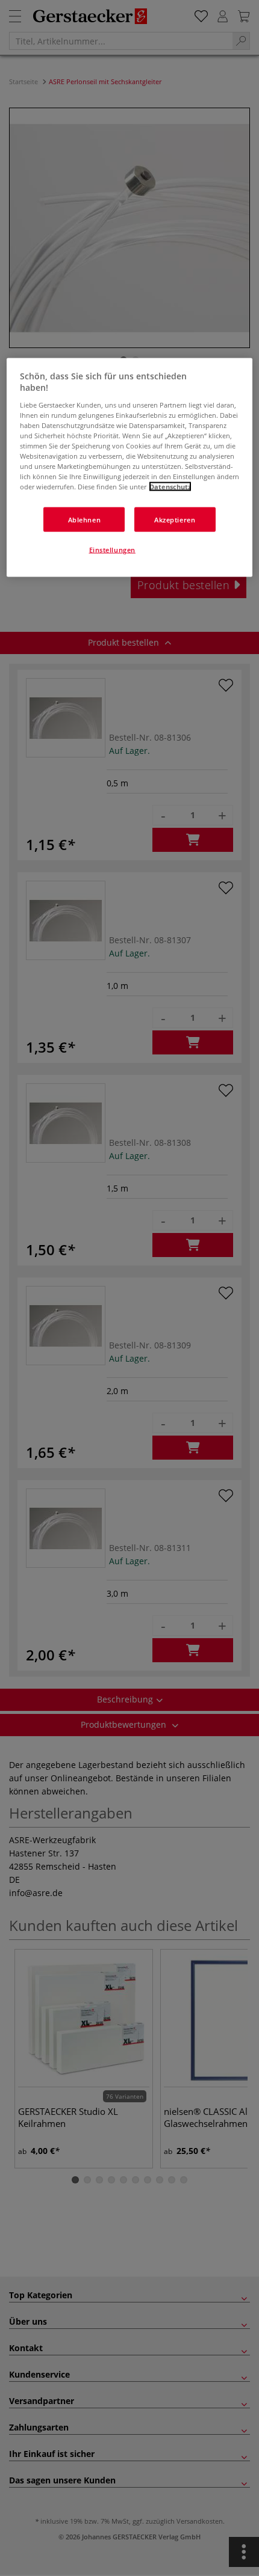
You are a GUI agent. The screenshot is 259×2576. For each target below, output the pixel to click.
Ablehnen (85, 519)
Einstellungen (112, 550)
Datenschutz (170, 487)
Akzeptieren (175, 519)
